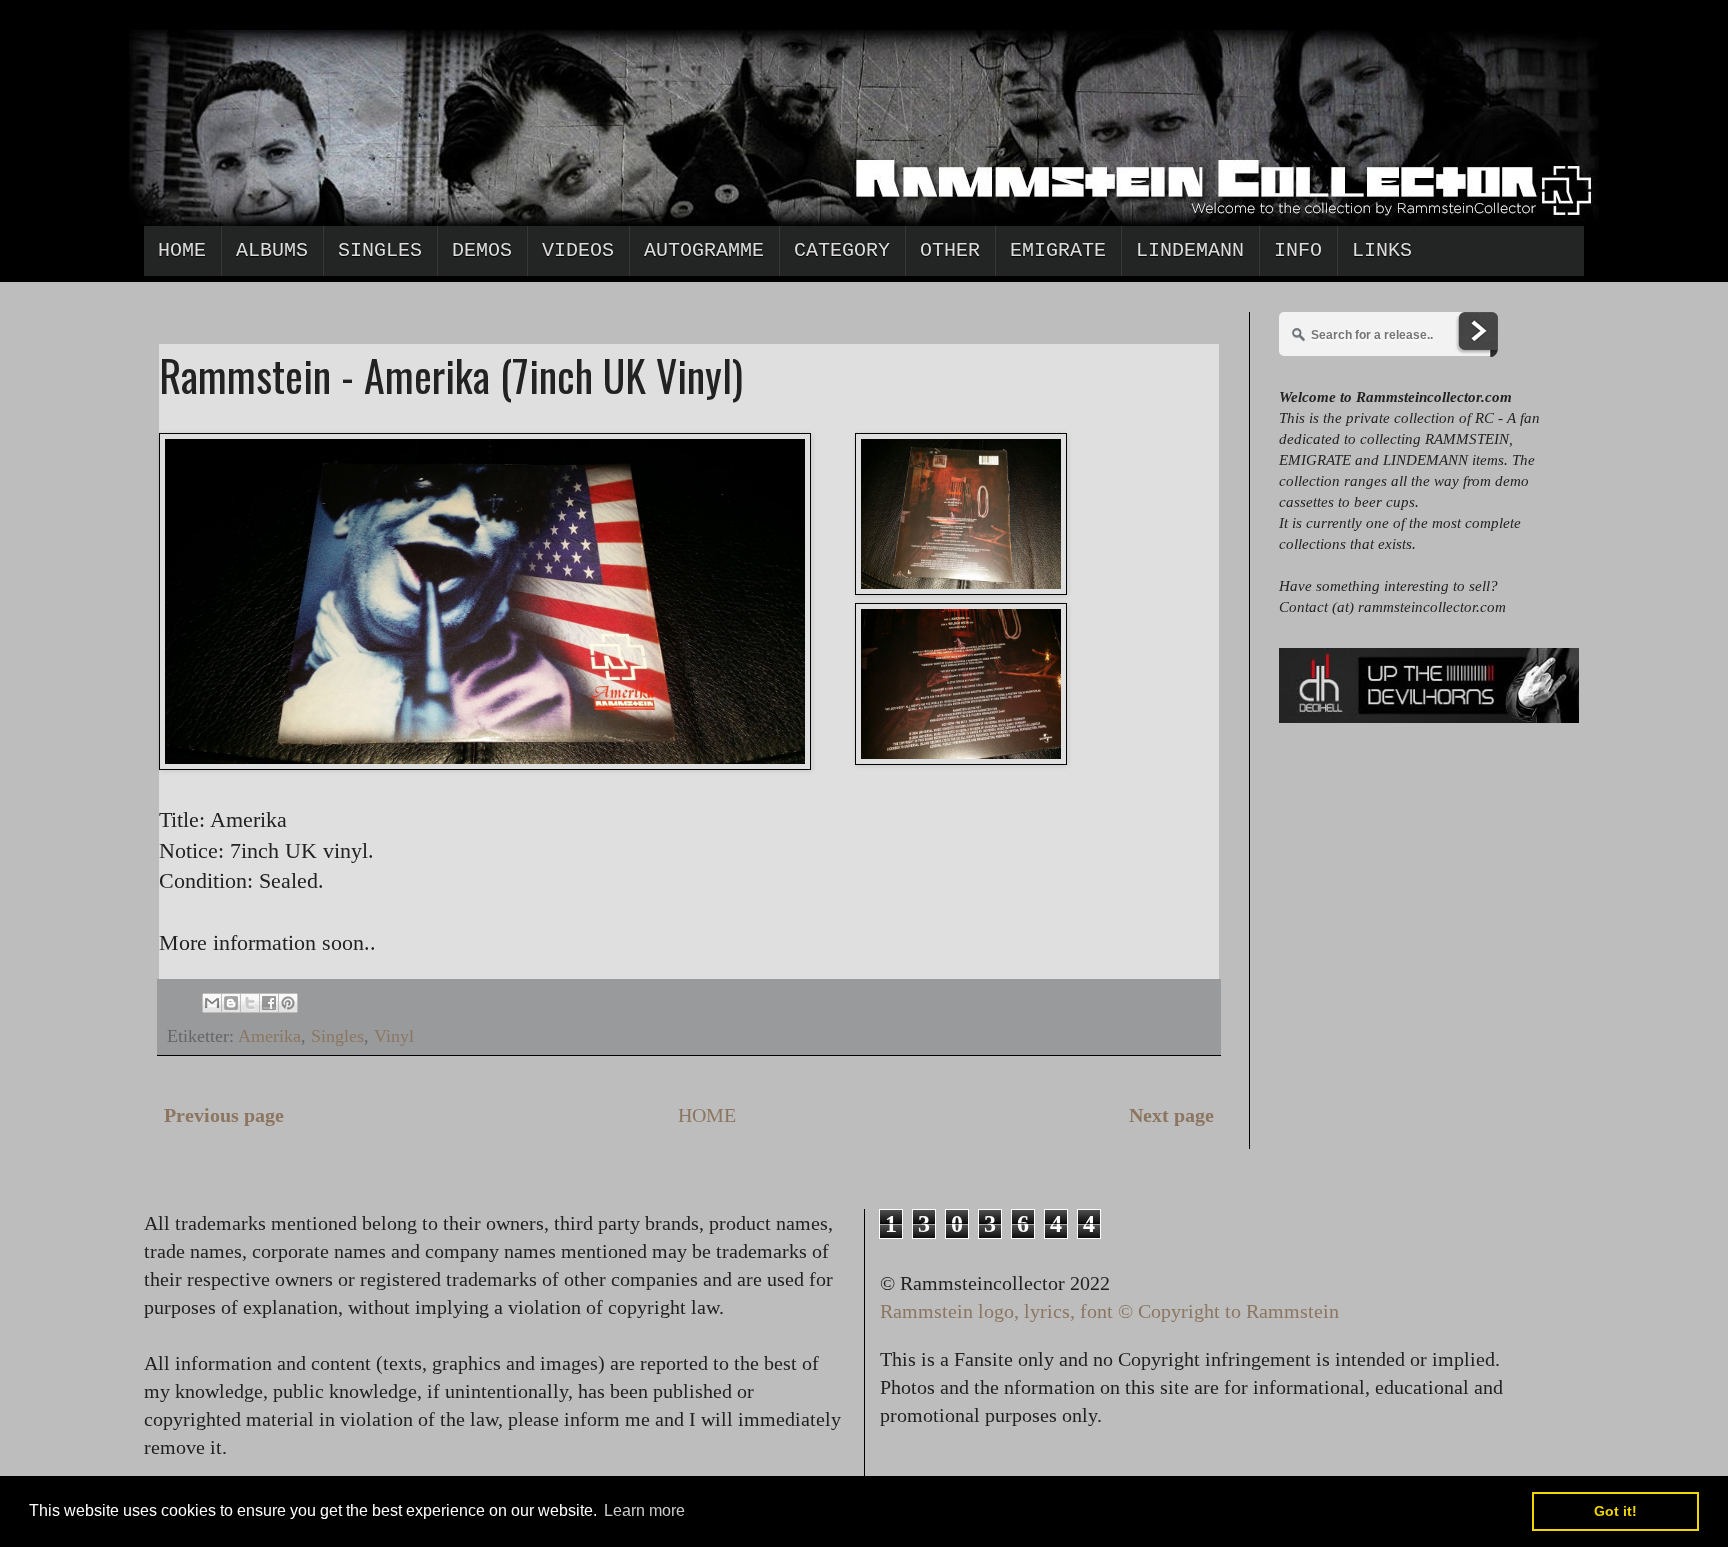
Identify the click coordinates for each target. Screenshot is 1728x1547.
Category (842, 250)
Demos (482, 250)
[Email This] (212, 1003)
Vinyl (394, 1036)
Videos (578, 250)
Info (1298, 250)
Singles (380, 250)
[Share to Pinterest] (288, 1003)
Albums (272, 250)
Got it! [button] (1615, 1511)
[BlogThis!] (231, 1003)
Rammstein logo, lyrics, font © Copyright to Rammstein (1109, 1311)
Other (950, 250)
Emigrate (1058, 250)
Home (182, 250)
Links (1382, 250)
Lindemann (1190, 250)
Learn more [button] (644, 1510)
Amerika (269, 1036)
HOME (707, 1115)
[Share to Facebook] (269, 1003)
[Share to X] (250, 1003)
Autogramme (704, 250)
